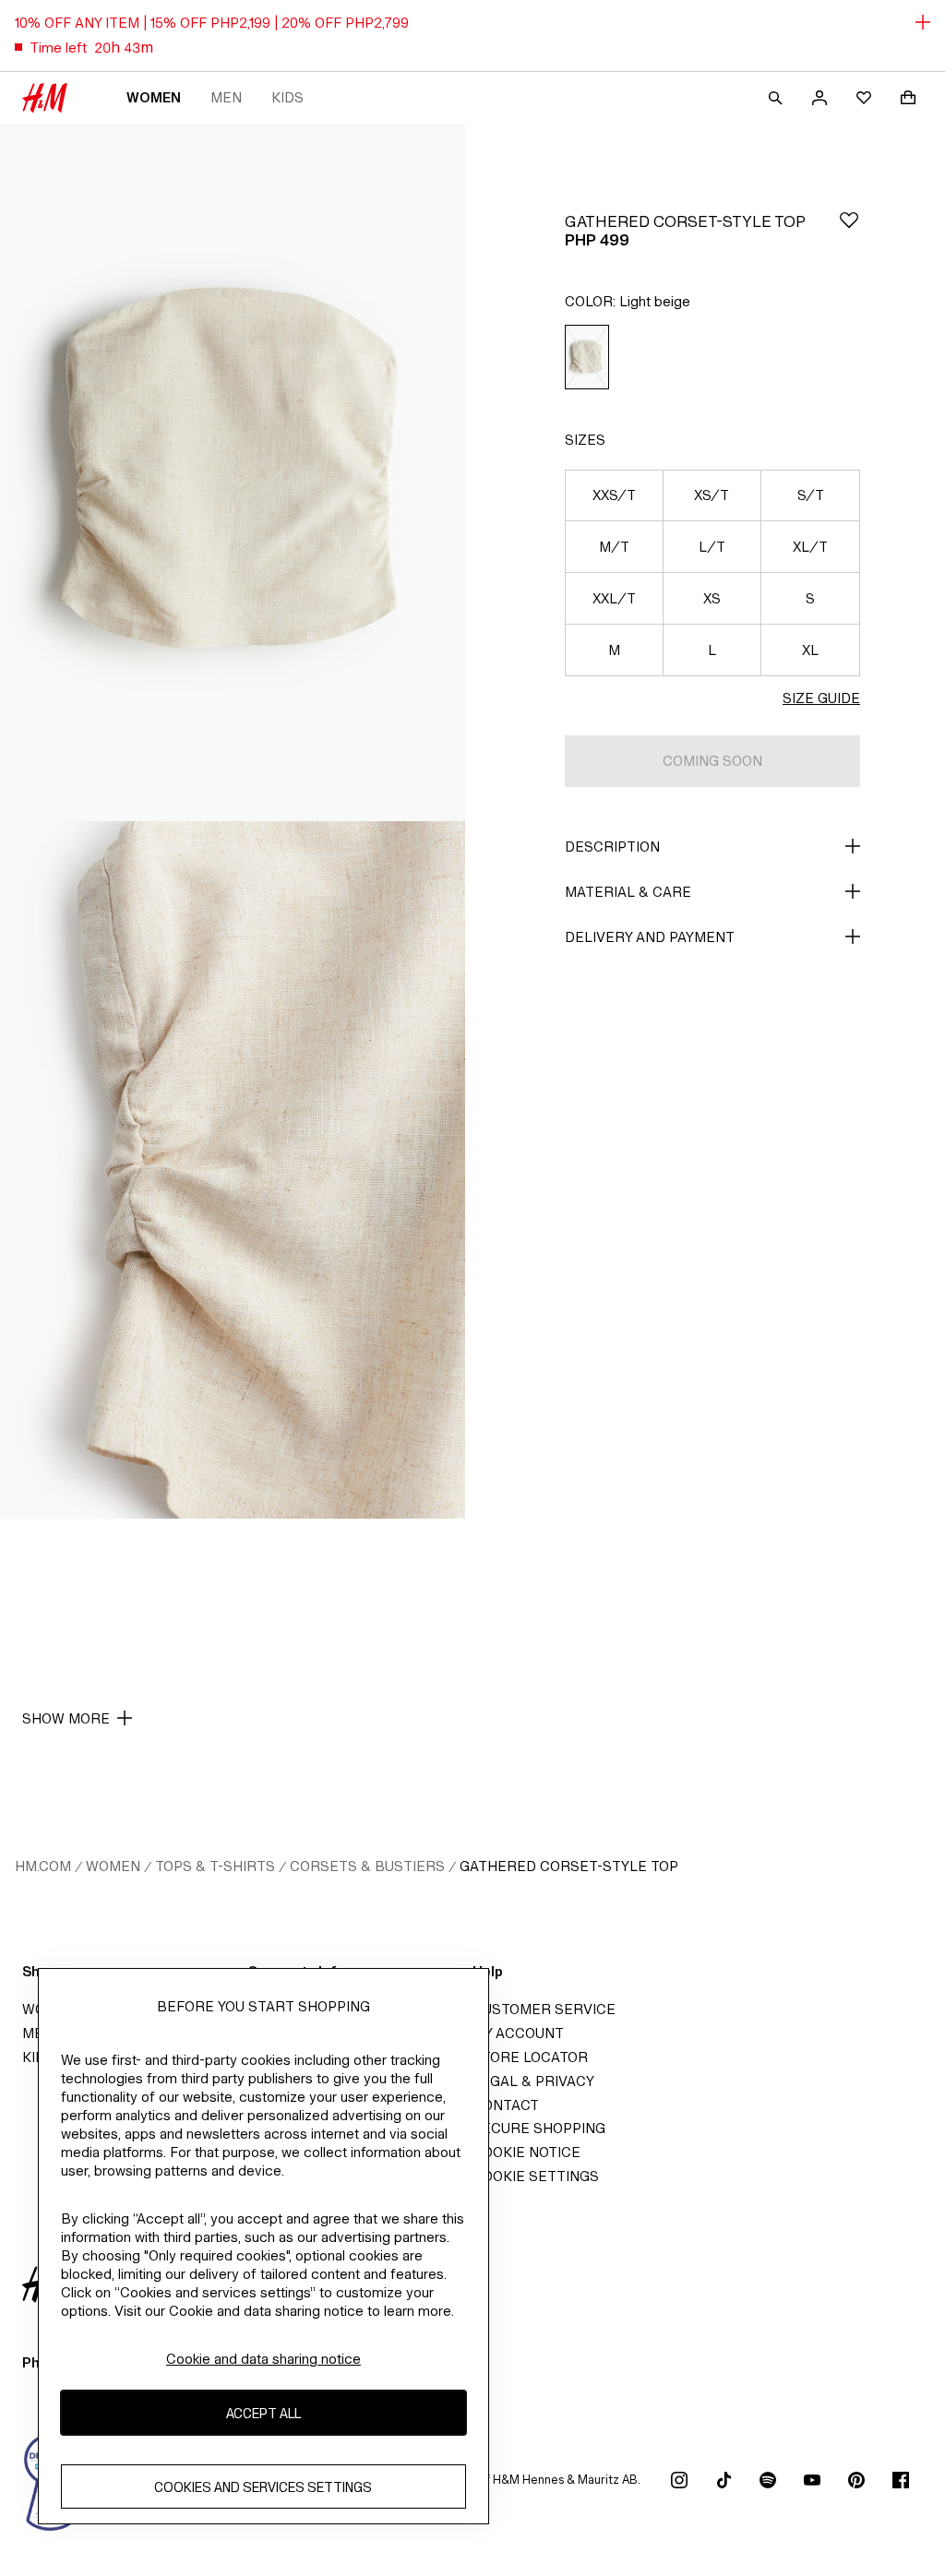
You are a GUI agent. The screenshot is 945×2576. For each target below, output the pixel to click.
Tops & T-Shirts (215, 1866)
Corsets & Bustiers (367, 1866)
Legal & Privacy (533, 2081)
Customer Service (544, 2009)
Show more (66, 1718)
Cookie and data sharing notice (263, 2359)
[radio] (587, 358)
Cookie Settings (536, 2176)
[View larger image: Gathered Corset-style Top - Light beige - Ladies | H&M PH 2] (233, 1170)
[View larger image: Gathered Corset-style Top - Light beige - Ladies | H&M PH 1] (233, 472)
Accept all (263, 2413)
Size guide (821, 698)
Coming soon (712, 761)
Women (154, 97)
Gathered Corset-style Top (569, 1866)
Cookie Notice (526, 2152)
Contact (506, 2105)
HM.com (43, 1866)
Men (226, 97)
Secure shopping (539, 2128)
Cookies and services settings (263, 2487)
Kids (287, 97)
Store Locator (530, 2057)
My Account (518, 2033)
